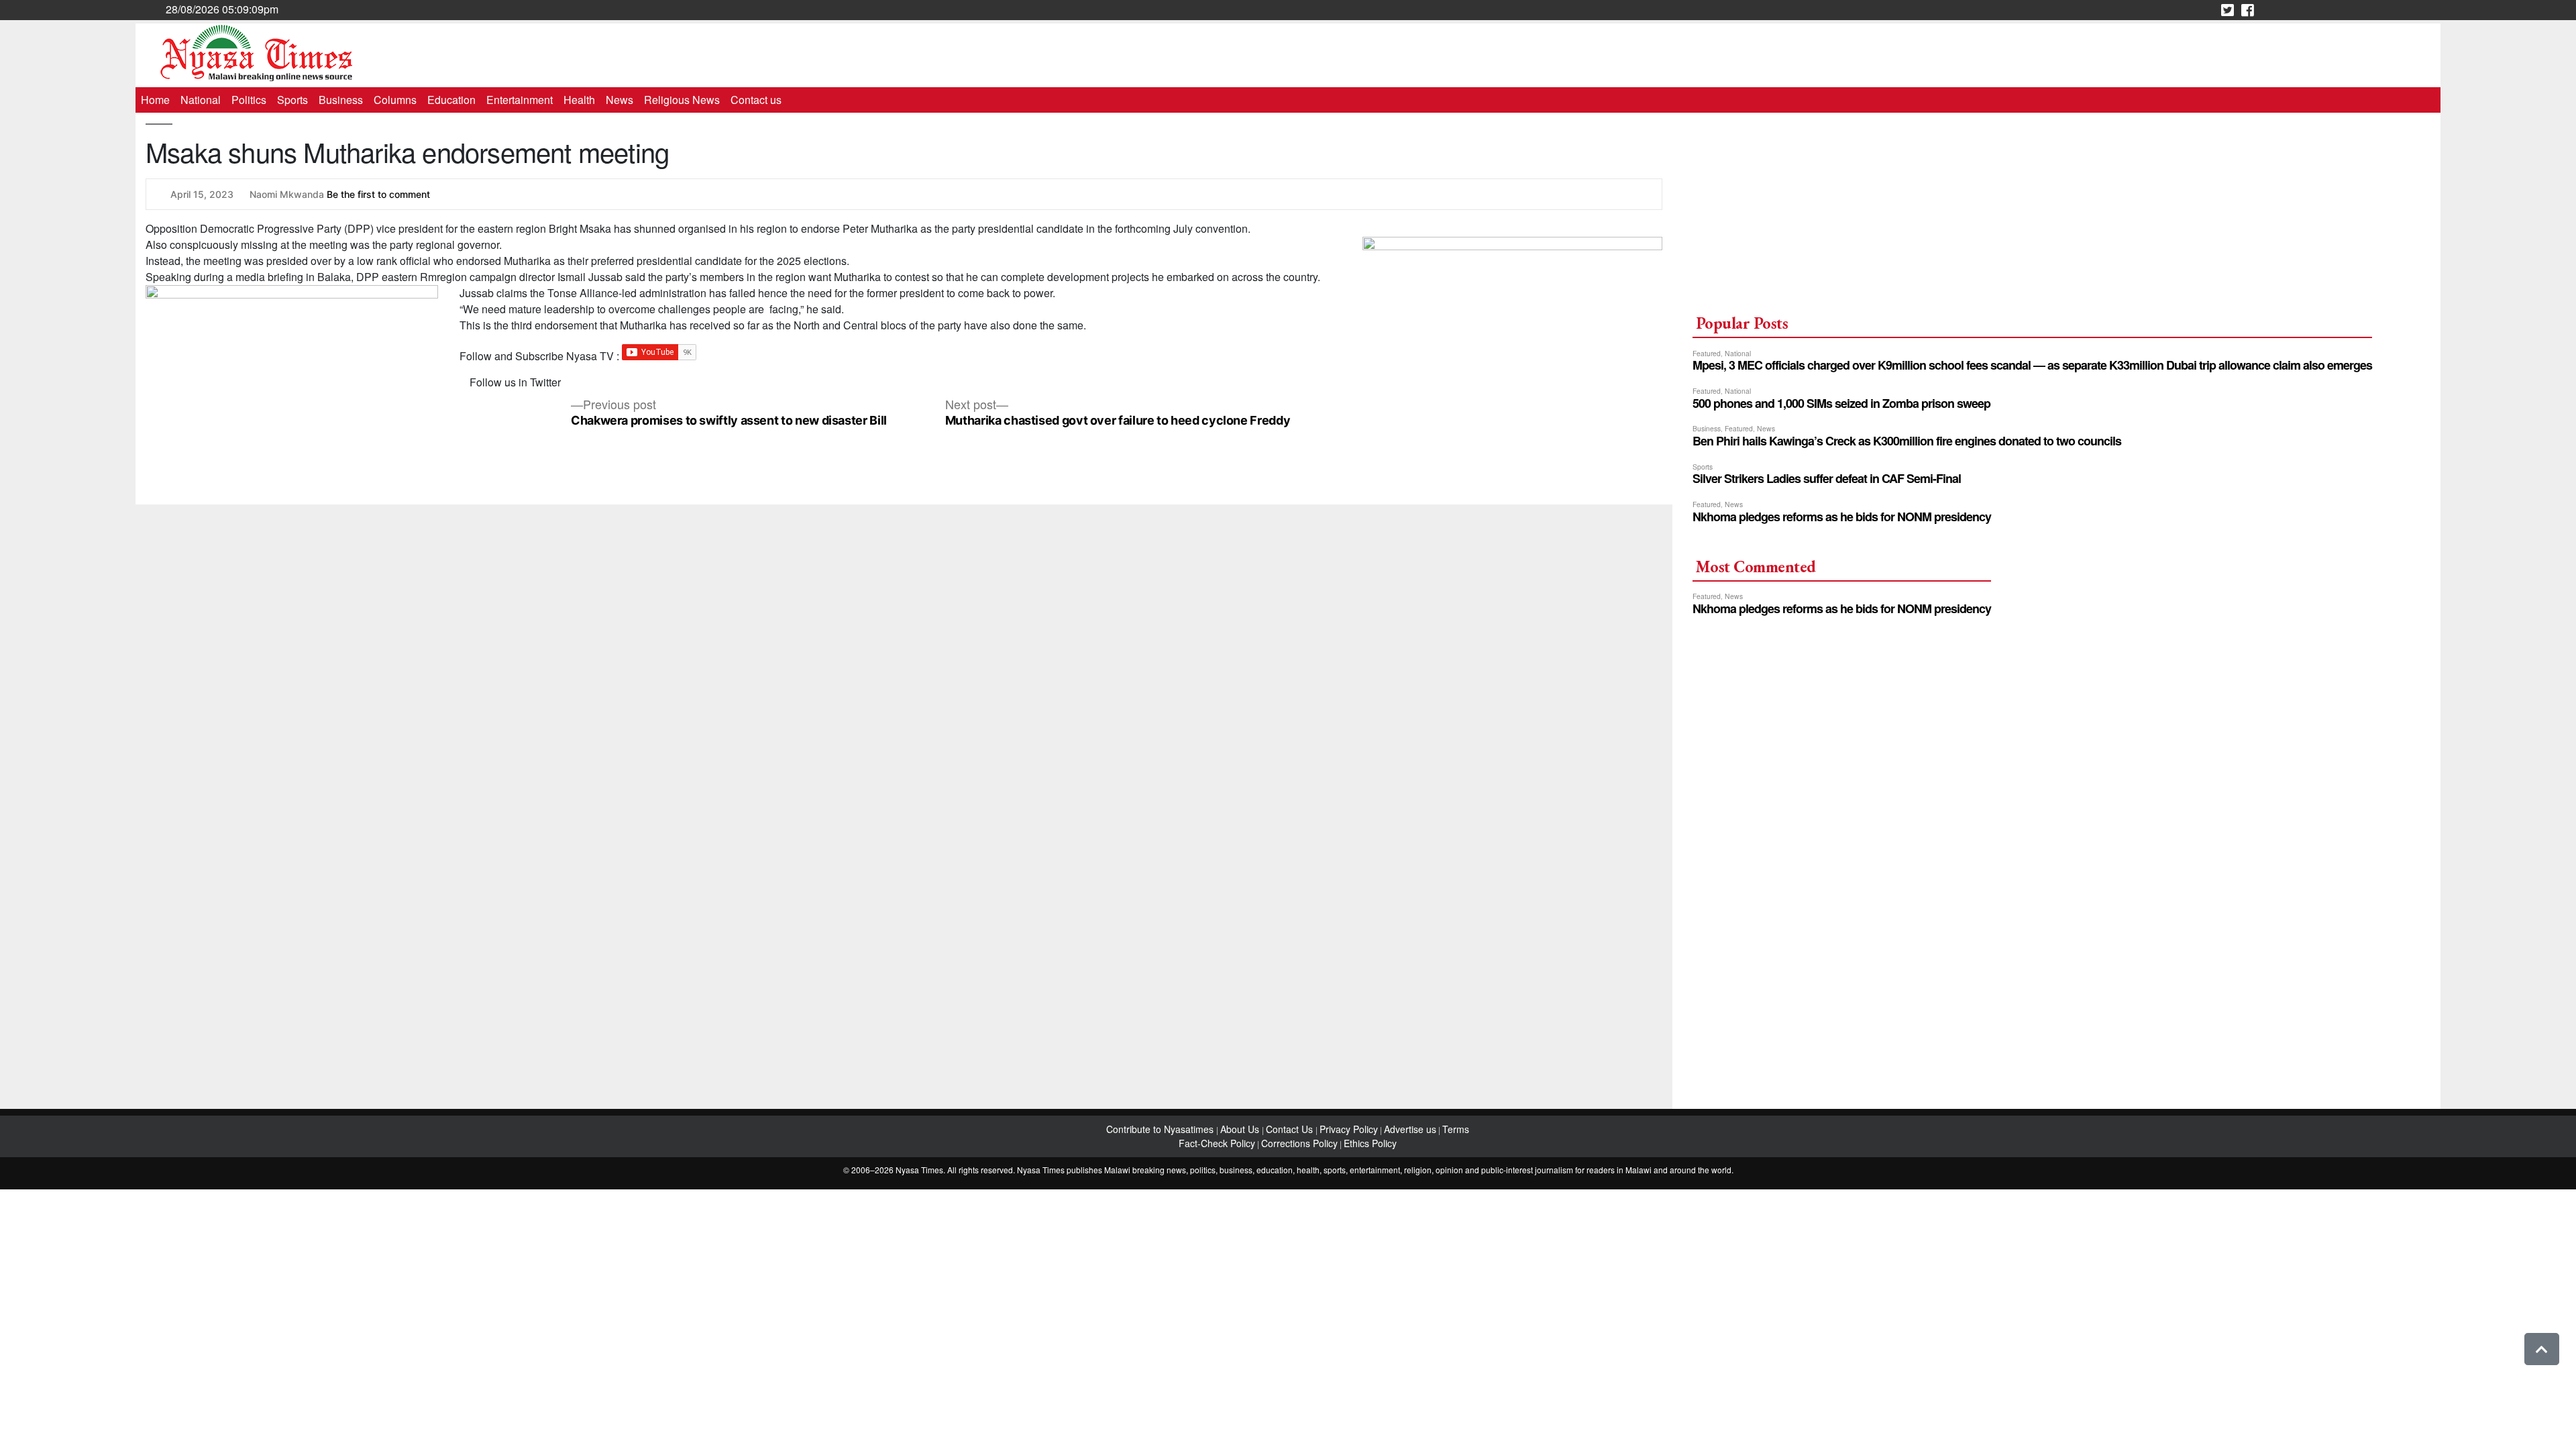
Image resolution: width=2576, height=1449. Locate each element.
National (201, 100)
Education (451, 100)
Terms (1456, 1129)
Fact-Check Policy (1217, 1143)
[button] (2542, 1349)
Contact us (756, 100)
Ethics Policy (1370, 1143)
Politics (249, 100)
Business (341, 100)
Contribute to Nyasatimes (1161, 1129)
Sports (292, 100)
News (620, 100)
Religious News (682, 100)
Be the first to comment (378, 194)
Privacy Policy (1349, 1129)
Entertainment (520, 100)
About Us (1241, 1129)
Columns (395, 100)
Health (579, 100)
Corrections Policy (1299, 1143)
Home (155, 100)
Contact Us (1291, 1129)
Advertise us (1410, 1129)
